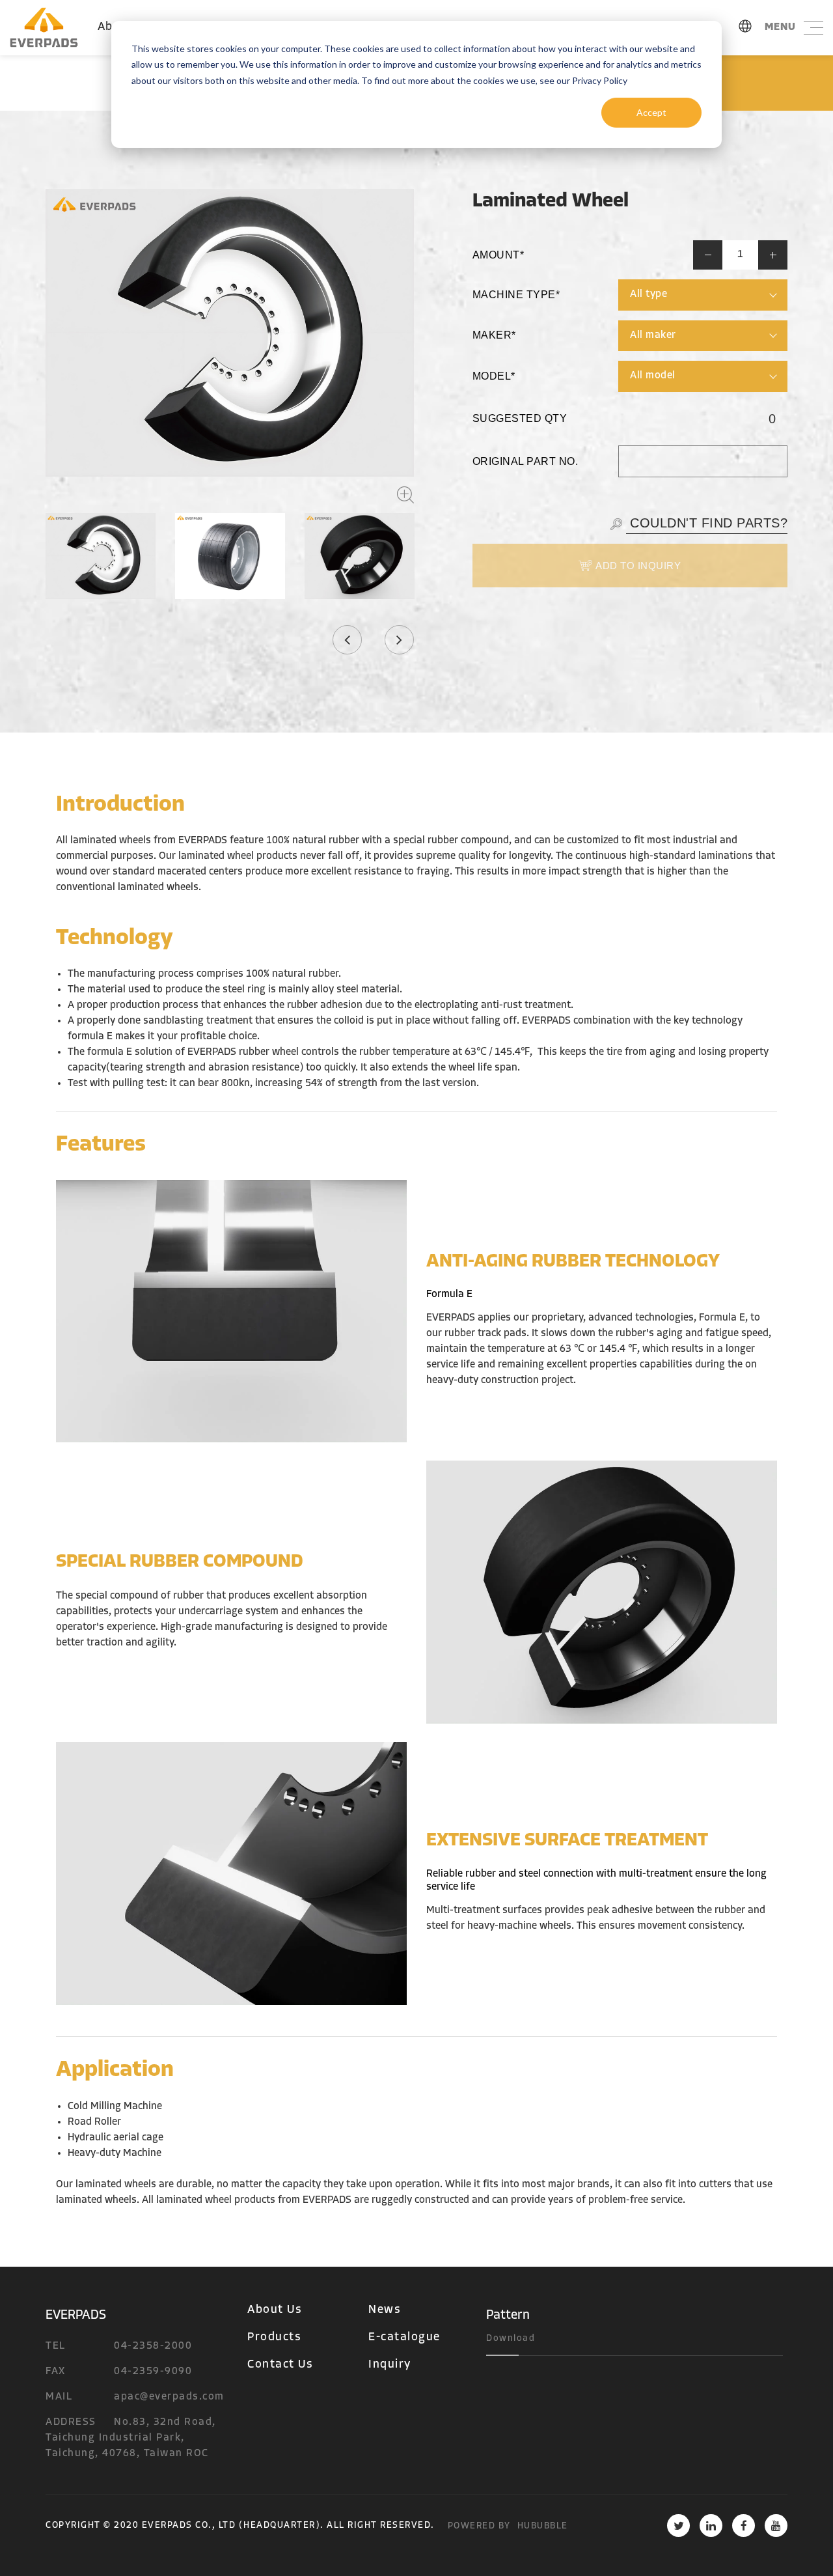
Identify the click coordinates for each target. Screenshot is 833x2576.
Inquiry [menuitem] (390, 2365)
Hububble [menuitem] (543, 2526)
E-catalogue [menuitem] (404, 2338)
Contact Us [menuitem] (280, 2365)
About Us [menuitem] (275, 2310)
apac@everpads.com (169, 2397)
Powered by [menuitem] (479, 2526)
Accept (651, 112)
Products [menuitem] (274, 2338)
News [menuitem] (385, 2310)
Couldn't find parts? (707, 523)
